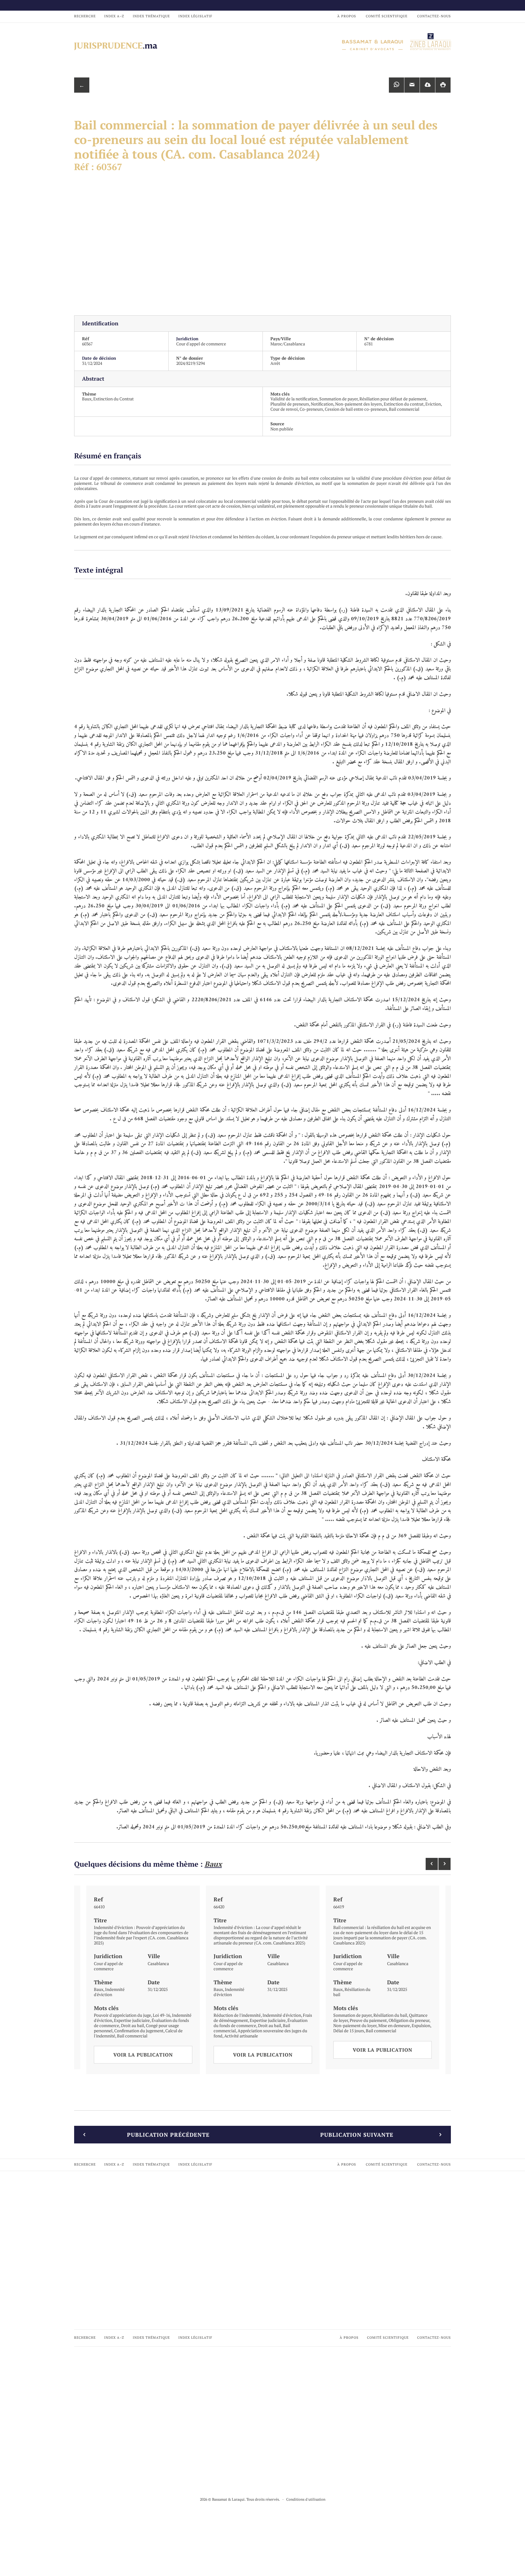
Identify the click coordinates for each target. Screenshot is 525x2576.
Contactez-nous (434, 16)
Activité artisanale (241, 2036)
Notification (322, 404)
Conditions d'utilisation (306, 2499)
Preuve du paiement (368, 2020)
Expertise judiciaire (132, 2020)
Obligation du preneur (409, 2020)
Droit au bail (132, 2025)
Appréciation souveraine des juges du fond (260, 2033)
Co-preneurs (311, 409)
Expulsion (421, 2025)
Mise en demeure (394, 2025)
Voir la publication (143, 2055)
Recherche (85, 16)
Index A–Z (114, 16)
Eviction (433, 404)
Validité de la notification (294, 399)
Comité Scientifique (387, 16)
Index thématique (151, 16)
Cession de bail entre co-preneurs (356, 409)
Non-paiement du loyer (355, 2025)
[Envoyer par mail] (412, 85)
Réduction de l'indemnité (237, 2015)
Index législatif (195, 16)
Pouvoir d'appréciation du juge (122, 2015)
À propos (347, 16)
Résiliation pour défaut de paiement (393, 399)
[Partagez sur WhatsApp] (396, 85)
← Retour (82, 87)
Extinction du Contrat (113, 399)
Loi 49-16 (161, 2015)
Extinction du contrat (404, 404)
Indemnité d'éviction (109, 1992)
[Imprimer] (443, 85)
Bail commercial (404, 409)
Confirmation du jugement (139, 2031)
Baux (87, 399)
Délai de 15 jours (349, 2031)
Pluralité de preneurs (290, 404)
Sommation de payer (338, 399)
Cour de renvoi (284, 409)
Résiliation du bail (352, 1992)
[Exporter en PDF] (427, 85)
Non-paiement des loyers (359, 404)
